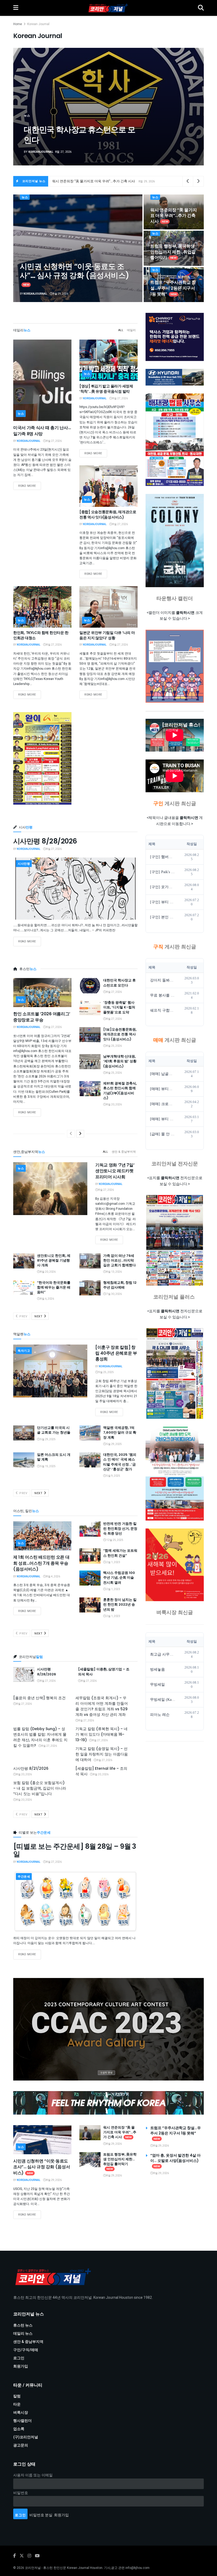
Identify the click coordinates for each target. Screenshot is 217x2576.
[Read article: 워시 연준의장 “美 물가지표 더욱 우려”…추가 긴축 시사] (90, 2133)
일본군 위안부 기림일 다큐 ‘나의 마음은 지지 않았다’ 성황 (107, 635)
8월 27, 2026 (54, 441)
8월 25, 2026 (114, 1046)
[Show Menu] (16, 8)
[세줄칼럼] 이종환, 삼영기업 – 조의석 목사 (104, 1672)
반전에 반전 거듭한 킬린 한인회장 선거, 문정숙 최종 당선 (120, 1528)
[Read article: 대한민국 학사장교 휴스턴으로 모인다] (90, 986)
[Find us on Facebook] (15, 2556)
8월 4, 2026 (53, 1577)
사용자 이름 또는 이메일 (33, 2475)
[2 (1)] (175, 1565)
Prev (23, 1316)
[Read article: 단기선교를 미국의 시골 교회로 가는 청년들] (24, 1433)
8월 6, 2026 (47, 1299)
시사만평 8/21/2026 (31, 1768)
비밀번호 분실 (41, 2515)
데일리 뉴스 (23, 2334)
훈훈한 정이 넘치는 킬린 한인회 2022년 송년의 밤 (120, 1604)
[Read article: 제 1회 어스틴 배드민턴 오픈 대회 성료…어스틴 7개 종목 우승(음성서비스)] (42, 1536)
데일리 (131, 330)
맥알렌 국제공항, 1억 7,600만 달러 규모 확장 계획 (120, 1432)
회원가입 (21, 2366)
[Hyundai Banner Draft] (175, 377)
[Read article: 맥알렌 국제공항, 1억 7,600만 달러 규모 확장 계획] (90, 1433)
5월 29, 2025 (48, 1439)
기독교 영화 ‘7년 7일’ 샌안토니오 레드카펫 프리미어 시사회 (115, 1171)
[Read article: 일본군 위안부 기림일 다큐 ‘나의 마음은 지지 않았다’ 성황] (108, 607)
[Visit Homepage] (108, 8)
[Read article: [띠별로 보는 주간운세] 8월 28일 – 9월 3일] (75, 1901)
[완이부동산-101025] (42, 758)
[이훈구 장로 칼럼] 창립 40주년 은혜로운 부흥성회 (116, 1353)
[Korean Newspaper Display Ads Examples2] (175, 337)
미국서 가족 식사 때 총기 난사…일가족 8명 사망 (42, 431)
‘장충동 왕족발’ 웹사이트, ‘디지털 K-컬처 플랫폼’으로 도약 (119, 1007)
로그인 (19, 2358)
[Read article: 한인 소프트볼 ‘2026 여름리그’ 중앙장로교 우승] (42, 993)
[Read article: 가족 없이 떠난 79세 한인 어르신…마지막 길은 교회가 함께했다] (90, 1261)
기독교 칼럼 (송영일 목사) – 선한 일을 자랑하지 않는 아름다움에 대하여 (102, 1754)
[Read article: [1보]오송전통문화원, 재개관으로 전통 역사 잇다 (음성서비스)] (90, 1035)
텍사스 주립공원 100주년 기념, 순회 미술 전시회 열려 (119, 1577)
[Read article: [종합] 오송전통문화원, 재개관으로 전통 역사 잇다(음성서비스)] (108, 486)
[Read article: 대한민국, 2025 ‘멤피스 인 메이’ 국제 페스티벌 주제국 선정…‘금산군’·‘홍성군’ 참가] (90, 1460)
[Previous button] (30, 107)
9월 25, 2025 (106, 1372)
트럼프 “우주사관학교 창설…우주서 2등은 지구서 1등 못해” (97, 181)
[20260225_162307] (175, 1474)
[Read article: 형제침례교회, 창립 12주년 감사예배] (90, 1288)
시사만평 (24, 864)
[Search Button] (201, 8)
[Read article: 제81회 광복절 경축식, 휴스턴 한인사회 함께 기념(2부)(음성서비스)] (90, 1089)
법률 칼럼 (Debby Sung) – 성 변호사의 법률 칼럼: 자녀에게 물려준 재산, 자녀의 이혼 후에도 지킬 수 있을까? (40, 1737)
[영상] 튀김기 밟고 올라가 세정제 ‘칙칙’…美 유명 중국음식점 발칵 (106, 389)
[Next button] (187, 107)
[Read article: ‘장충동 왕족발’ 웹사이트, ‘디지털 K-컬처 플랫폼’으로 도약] (90, 1008)
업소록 (19, 2429)
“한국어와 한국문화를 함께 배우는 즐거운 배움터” (54, 1287)
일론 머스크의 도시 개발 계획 (54, 1457)
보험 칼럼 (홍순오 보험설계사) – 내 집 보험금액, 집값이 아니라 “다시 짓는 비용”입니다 (40, 1788)
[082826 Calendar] (175, 666)
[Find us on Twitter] (22, 2556)
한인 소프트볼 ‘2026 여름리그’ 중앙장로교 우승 (42, 1017)
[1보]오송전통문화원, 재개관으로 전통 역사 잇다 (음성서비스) (120, 1034)
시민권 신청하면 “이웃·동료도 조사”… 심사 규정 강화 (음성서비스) (74, 271)
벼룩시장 (21, 2413)
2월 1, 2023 (113, 1562)
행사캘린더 (22, 2421)
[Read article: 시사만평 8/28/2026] (75, 889)
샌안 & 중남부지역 (124, 1152)
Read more (30, 486)
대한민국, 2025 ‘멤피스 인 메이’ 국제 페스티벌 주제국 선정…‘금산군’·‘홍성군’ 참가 (120, 1462)
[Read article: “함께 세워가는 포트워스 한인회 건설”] (90, 1556)
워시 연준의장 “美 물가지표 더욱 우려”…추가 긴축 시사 (174, 216)
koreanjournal (42, 152)
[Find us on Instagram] (29, 2556)
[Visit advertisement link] (108, 2029)
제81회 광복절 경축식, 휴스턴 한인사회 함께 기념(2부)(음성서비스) (120, 1091)
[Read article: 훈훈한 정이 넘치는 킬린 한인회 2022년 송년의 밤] (90, 1605)
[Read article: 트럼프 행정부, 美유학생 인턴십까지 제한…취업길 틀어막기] (90, 2160)
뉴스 (25, 197)
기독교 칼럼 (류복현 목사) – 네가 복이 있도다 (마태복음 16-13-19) (101, 1734)
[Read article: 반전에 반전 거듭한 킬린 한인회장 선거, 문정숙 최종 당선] (90, 1529)
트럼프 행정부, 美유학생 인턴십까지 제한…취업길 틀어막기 (173, 252)
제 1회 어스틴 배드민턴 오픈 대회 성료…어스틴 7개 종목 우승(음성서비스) (41, 1563)
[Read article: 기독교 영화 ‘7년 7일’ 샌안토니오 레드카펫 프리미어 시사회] (50, 1189)
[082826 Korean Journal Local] (175, 1373)
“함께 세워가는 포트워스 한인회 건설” (120, 1553)
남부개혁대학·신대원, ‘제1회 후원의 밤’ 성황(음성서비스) (120, 1061)
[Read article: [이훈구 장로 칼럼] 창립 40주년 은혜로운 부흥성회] (50, 1371)
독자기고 (24, 1351)
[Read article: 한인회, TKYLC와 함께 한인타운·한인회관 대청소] (42, 607)
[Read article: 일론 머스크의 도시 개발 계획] (24, 1460)
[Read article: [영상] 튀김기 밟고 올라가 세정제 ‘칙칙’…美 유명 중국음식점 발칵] (108, 360)
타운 (17, 2404)
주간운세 (24, 1877)
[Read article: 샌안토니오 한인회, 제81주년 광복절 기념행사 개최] (24, 1261)
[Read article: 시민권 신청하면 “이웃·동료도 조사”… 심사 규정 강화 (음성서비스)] (42, 2140)
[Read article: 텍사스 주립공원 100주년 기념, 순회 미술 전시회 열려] (90, 1578)
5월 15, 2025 (48, 1466)
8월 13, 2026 (114, 1272)
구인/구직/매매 (26, 2350)
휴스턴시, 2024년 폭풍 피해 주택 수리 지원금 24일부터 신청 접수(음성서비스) (80, 130)
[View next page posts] (80, 1134)
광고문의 (21, 2445)
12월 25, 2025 (115, 1540)
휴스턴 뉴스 (23, 2325)
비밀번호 (21, 2493)
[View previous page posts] (71, 1134)
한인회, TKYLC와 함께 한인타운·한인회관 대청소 (41, 635)
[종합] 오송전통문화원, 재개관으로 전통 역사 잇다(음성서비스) (108, 515)
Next (39, 1316)
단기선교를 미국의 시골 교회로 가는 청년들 (54, 1430)
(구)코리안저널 (26, 2437)
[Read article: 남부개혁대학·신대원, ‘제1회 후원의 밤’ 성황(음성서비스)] (90, 1062)
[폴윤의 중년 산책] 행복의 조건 (39, 1698)
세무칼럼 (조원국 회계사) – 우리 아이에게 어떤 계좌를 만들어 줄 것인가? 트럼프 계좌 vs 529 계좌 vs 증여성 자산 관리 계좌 (102, 1706)
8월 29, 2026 (60, 294)
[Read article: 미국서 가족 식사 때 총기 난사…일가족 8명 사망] (42, 380)
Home (18, 24)
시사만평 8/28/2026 (45, 841)
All (121, 330)
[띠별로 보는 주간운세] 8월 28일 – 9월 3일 (75, 1850)
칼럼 (17, 2396)
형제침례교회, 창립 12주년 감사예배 (120, 1285)
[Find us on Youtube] (37, 2556)
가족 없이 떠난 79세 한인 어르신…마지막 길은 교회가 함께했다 (119, 1260)
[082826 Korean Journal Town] (175, 1240)
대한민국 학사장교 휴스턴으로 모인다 (119, 983)
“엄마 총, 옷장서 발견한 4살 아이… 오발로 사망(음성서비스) (175, 2158)
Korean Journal (38, 24)
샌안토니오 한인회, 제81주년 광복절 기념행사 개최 (54, 1260)
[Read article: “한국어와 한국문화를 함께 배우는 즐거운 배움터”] (24, 1288)
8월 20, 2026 (114, 1105)
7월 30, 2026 (114, 1294)
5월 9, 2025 (113, 1476)
